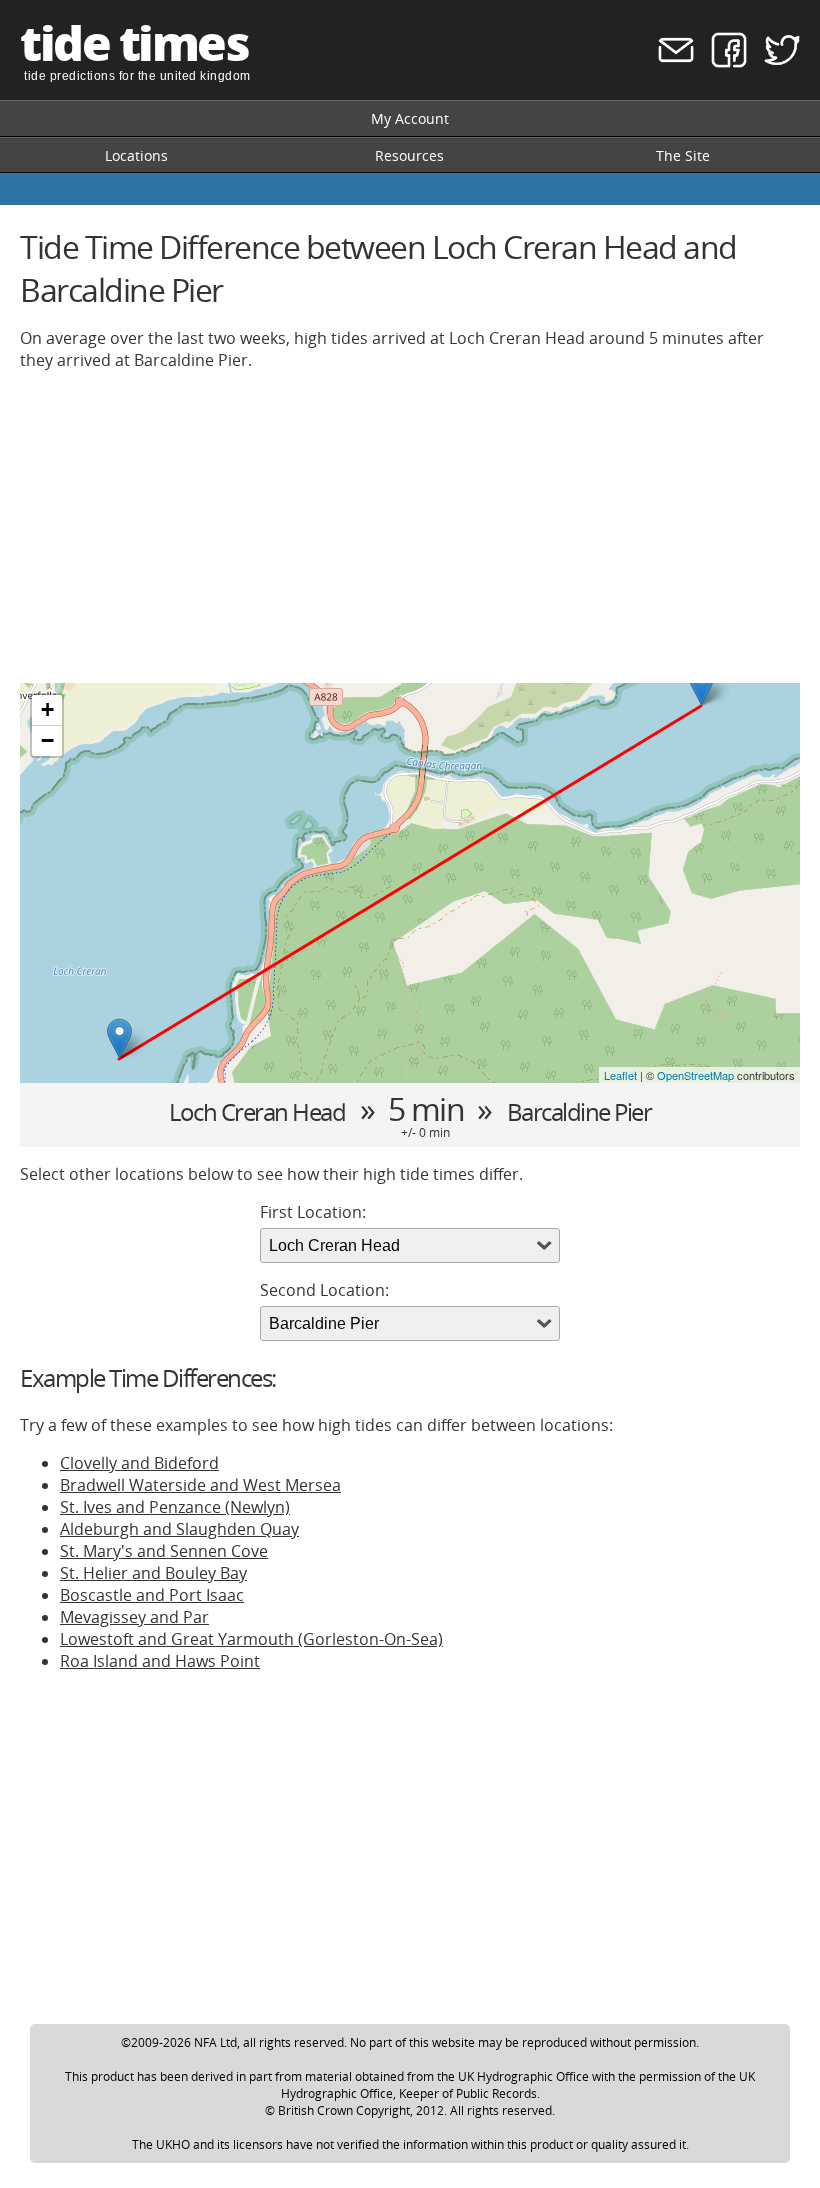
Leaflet (620, 1075)
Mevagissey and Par (134, 1617)
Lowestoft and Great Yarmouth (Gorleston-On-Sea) (251, 1639)
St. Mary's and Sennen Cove (164, 1551)
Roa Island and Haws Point (160, 1661)
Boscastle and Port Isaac (152, 1595)
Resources (409, 155)
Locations (136, 155)
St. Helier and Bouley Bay (153, 1573)
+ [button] (47, 709)
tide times (134, 42)
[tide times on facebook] (722, 62)
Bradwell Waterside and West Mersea (200, 1485)
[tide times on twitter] (775, 62)
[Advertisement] (410, 527)
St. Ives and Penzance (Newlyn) (175, 1507)
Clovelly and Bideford (139, 1463)
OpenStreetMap (695, 1075)
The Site (683, 155)
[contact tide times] (669, 62)
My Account (410, 118)
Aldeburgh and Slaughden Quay (179, 1529)
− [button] (47, 740)
